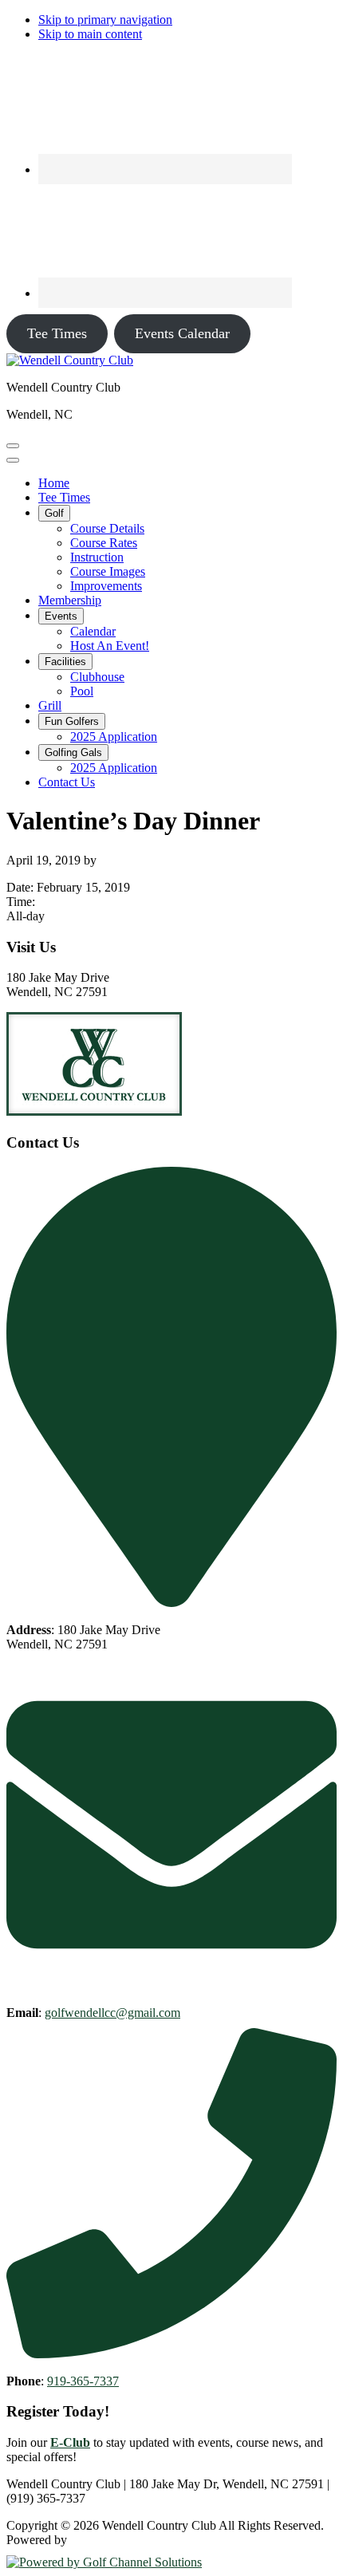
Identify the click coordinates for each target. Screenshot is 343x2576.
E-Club (70, 2442)
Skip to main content (90, 34)
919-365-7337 (83, 2381)
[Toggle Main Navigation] (13, 446)
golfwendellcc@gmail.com (112, 2013)
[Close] (13, 460)
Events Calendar (182, 333)
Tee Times (57, 333)
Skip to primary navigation (105, 20)
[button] (54, 513)
